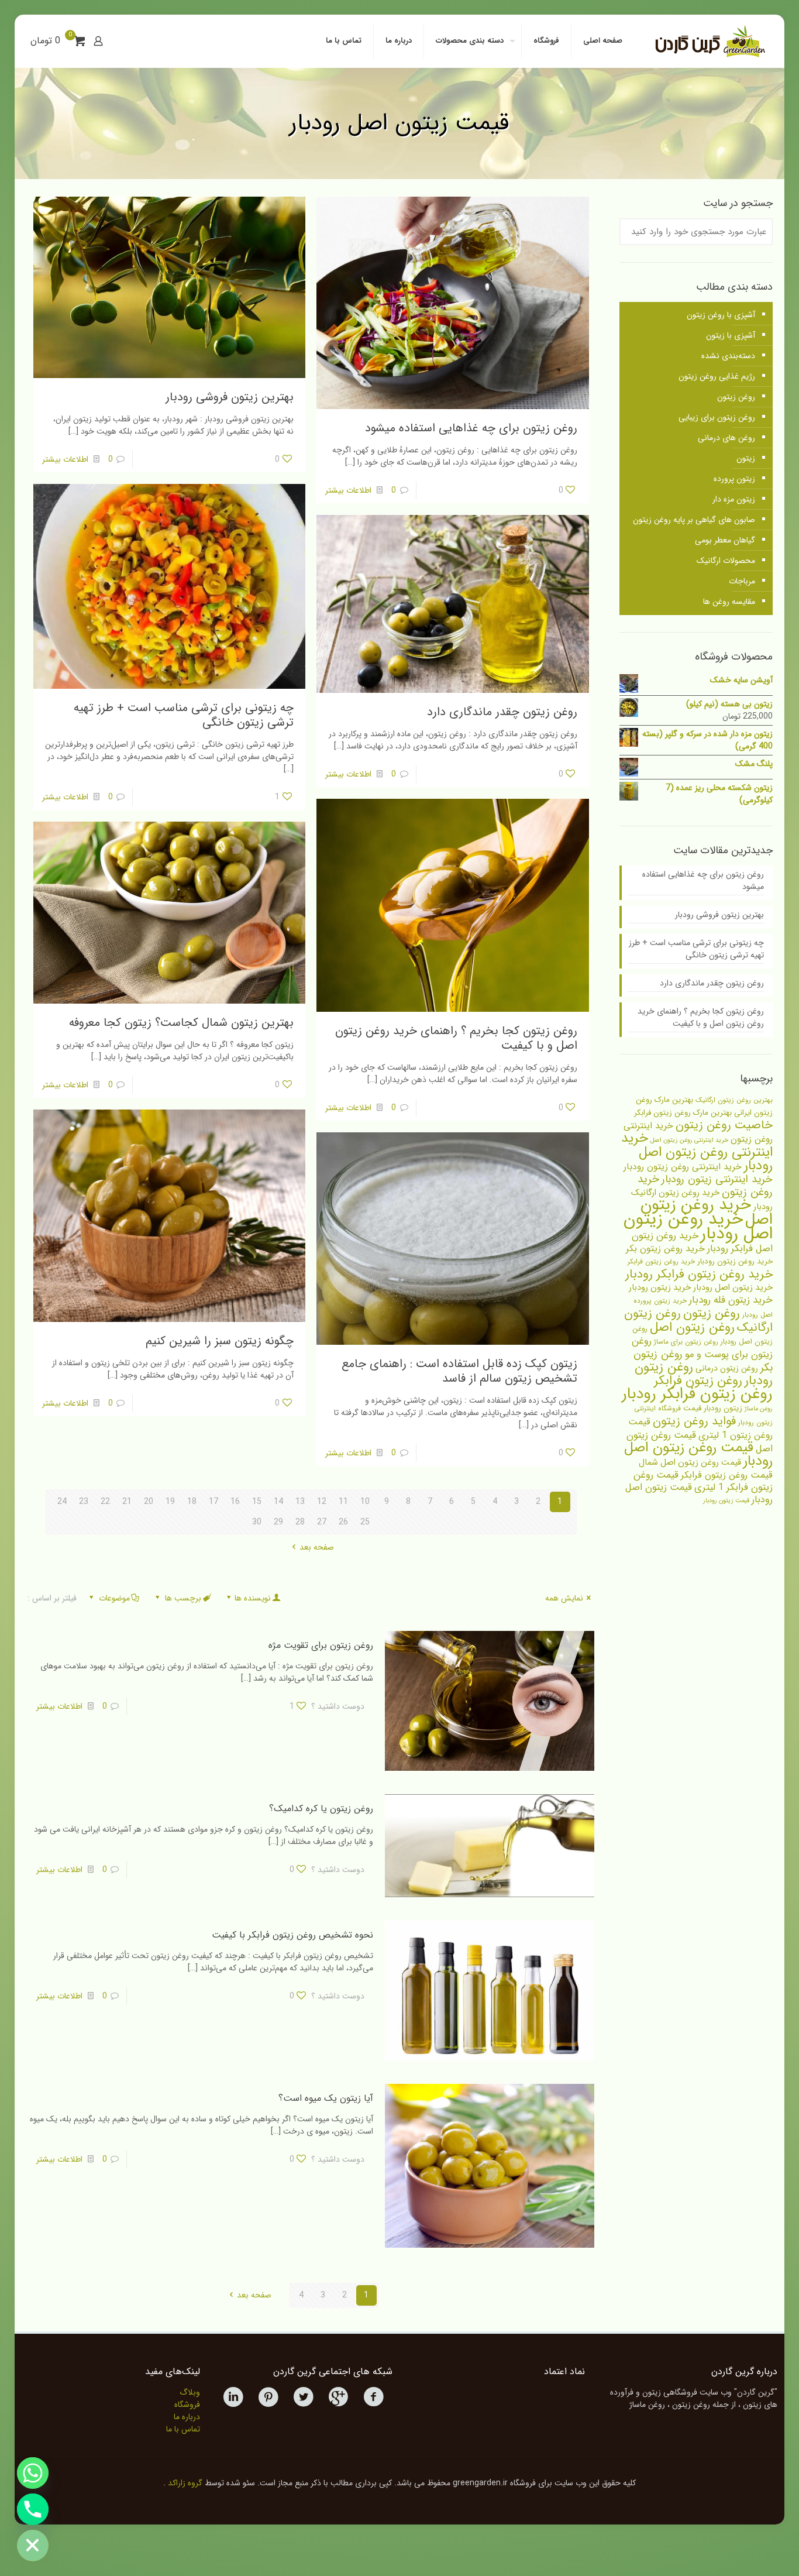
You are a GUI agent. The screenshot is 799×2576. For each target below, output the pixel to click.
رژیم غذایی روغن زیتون (717, 376)
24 (62, 1502)
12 (322, 1502)
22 (105, 1502)
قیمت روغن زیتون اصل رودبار (698, 1454)
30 (257, 1522)
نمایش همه (564, 1598)
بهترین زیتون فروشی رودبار (230, 397)
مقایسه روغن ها (729, 602)
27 (322, 1522)
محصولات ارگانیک (726, 561)
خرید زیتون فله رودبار (731, 1300)
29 (278, 1522)
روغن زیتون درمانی (727, 1368)
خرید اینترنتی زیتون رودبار (717, 1179)
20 (149, 1502)
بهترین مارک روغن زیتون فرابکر (683, 1113)
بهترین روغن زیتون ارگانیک (734, 1100)
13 (300, 1502)
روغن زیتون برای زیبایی (717, 417)
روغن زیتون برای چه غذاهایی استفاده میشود (471, 428)
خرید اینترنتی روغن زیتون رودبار (683, 1167)
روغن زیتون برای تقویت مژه (321, 1645)
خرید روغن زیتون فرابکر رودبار (699, 1274)
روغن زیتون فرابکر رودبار (697, 1394)
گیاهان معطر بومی (725, 540)
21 (127, 1502)
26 (343, 1522)
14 (278, 1502)
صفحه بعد (317, 1547)
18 (192, 1502)
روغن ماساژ (759, 1409)
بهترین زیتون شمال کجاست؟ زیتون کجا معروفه (181, 1023)
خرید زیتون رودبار (660, 1288)
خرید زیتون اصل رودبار (733, 1288)
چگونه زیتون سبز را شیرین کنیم (220, 1341)
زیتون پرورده (734, 479)
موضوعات (114, 1598)
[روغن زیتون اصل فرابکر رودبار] (709, 41)
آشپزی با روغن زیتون (721, 315)
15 (257, 1502)
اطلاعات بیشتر (348, 490)
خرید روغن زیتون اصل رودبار (698, 1226)
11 (343, 1502)
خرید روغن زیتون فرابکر (661, 1262)
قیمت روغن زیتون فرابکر (727, 1475)
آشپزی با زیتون (731, 335)
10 (365, 1502)
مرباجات (742, 581)
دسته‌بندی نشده (728, 356)
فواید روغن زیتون (694, 1421)
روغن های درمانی (726, 438)
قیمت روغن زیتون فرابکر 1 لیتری (703, 1481)
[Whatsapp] (33, 2473)
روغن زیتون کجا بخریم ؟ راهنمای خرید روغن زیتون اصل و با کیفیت (456, 1038)
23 (84, 1502)
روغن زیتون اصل (692, 1327)
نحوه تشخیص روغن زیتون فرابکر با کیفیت (292, 1935)
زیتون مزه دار (734, 499)
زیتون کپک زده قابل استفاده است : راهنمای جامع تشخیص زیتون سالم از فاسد (459, 1371)
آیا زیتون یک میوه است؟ (326, 2098)
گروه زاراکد (185, 2483)
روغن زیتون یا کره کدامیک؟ (321, 1809)
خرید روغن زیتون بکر (665, 1248)
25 (365, 1522)
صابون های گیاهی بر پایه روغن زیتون (694, 520)
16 (235, 1502)
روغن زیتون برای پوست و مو (702, 1348)
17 (213, 1502)
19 (170, 1502)
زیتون (746, 458)
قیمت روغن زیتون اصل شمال (690, 1463)
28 (300, 1522)
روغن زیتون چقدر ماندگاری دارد (502, 712)
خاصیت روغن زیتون (724, 1125)
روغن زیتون (736, 397)
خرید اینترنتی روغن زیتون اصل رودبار (697, 1152)
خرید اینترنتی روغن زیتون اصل (689, 1140)
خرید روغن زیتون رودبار (735, 1261)
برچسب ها (183, 1598)
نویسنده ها (253, 1598)
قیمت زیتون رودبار (726, 1501)
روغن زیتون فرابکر (698, 1381)
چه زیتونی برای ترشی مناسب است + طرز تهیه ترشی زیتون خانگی (184, 715)
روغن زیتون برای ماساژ (686, 1342)
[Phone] (33, 2509)
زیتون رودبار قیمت (713, 1408)
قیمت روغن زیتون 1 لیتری (700, 1428)
